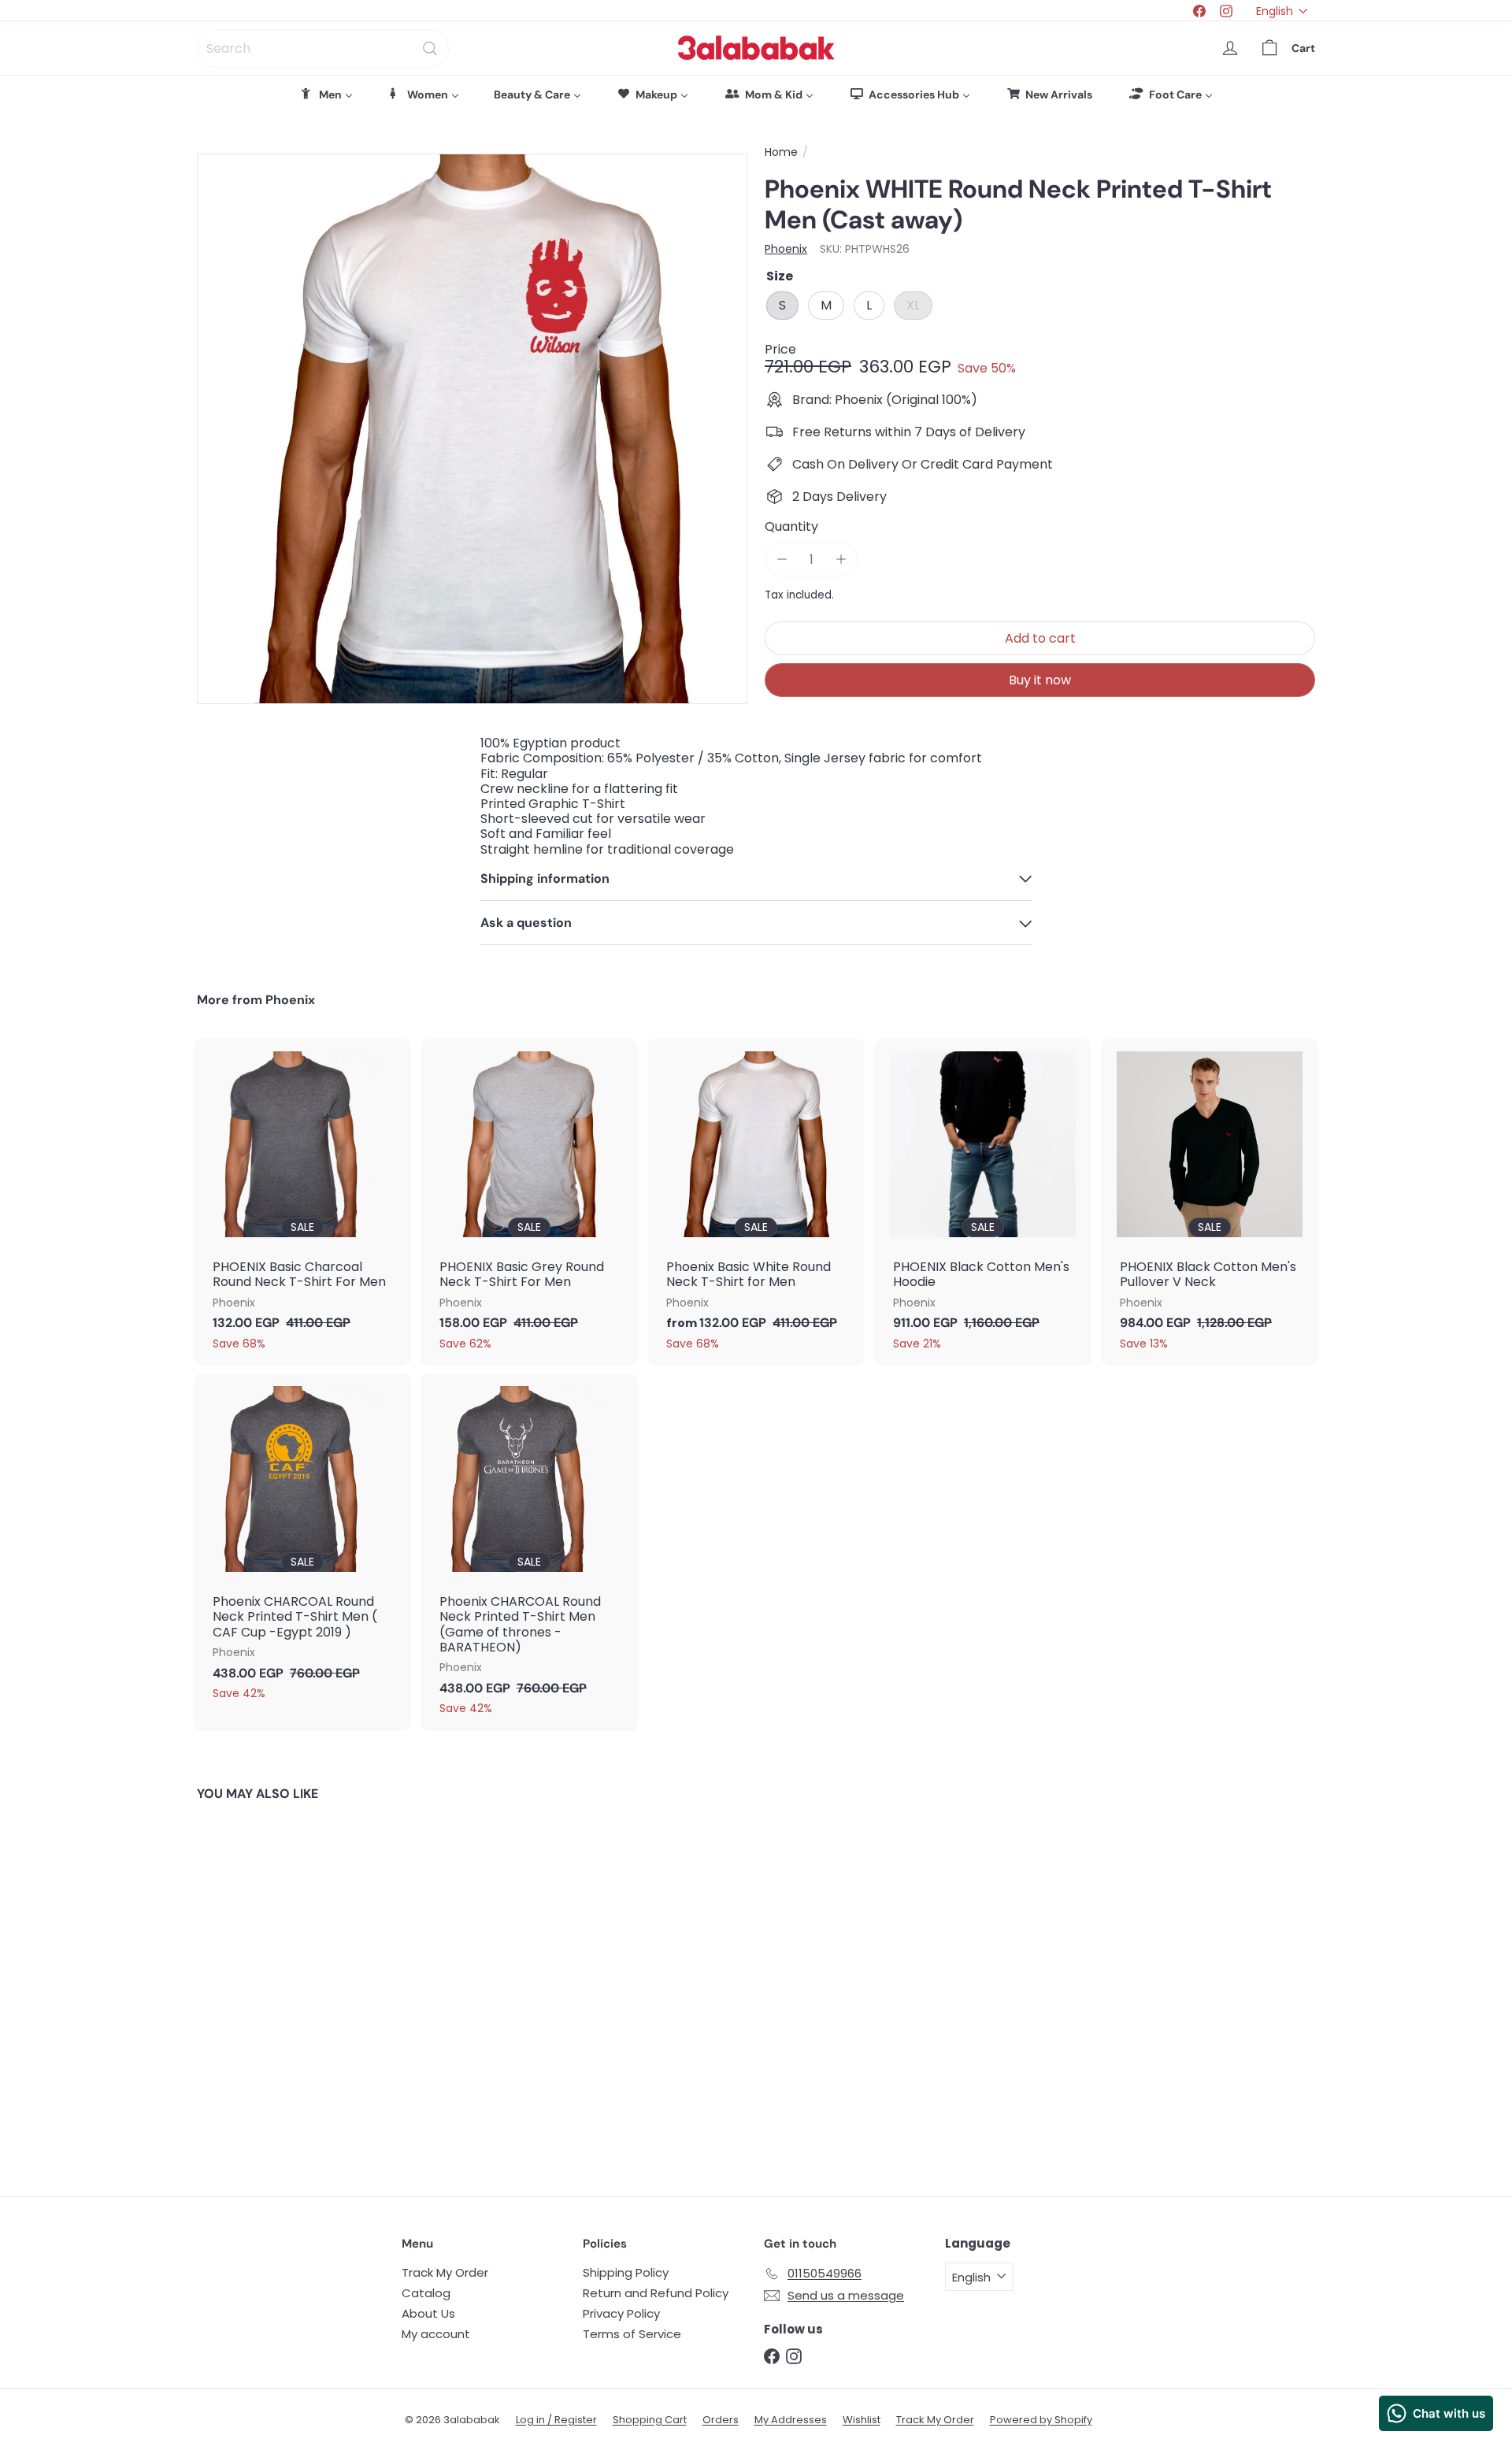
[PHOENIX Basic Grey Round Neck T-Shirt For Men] (529, 1202)
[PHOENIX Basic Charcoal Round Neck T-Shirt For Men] (302, 1202)
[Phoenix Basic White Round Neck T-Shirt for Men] (756, 1202)
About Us (428, 2313)
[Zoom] (472, 429)
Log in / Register (556, 2420)
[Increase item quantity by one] (841, 560)
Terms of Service (632, 2334)
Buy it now (1040, 680)
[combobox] (323, 48)
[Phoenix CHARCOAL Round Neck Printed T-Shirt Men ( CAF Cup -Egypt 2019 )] (302, 1544)
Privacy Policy (621, 2313)
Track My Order (445, 2272)
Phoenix (290, 1000)
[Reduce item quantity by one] (782, 560)
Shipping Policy (626, 2272)
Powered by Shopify (1041, 2420)
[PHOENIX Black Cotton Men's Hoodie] (983, 1202)
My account (436, 2334)
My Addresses (791, 2420)
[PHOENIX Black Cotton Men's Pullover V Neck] (1210, 1202)
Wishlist (862, 2420)
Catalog (426, 2293)
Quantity (791, 526)
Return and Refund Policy (656, 2293)
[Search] (430, 48)
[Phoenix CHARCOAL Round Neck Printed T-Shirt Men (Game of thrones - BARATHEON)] (529, 1552)
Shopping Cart (650, 2420)
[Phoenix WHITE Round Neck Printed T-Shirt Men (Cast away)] (283, 1987)
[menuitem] (326, 95)
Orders (721, 2420)
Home (781, 152)
